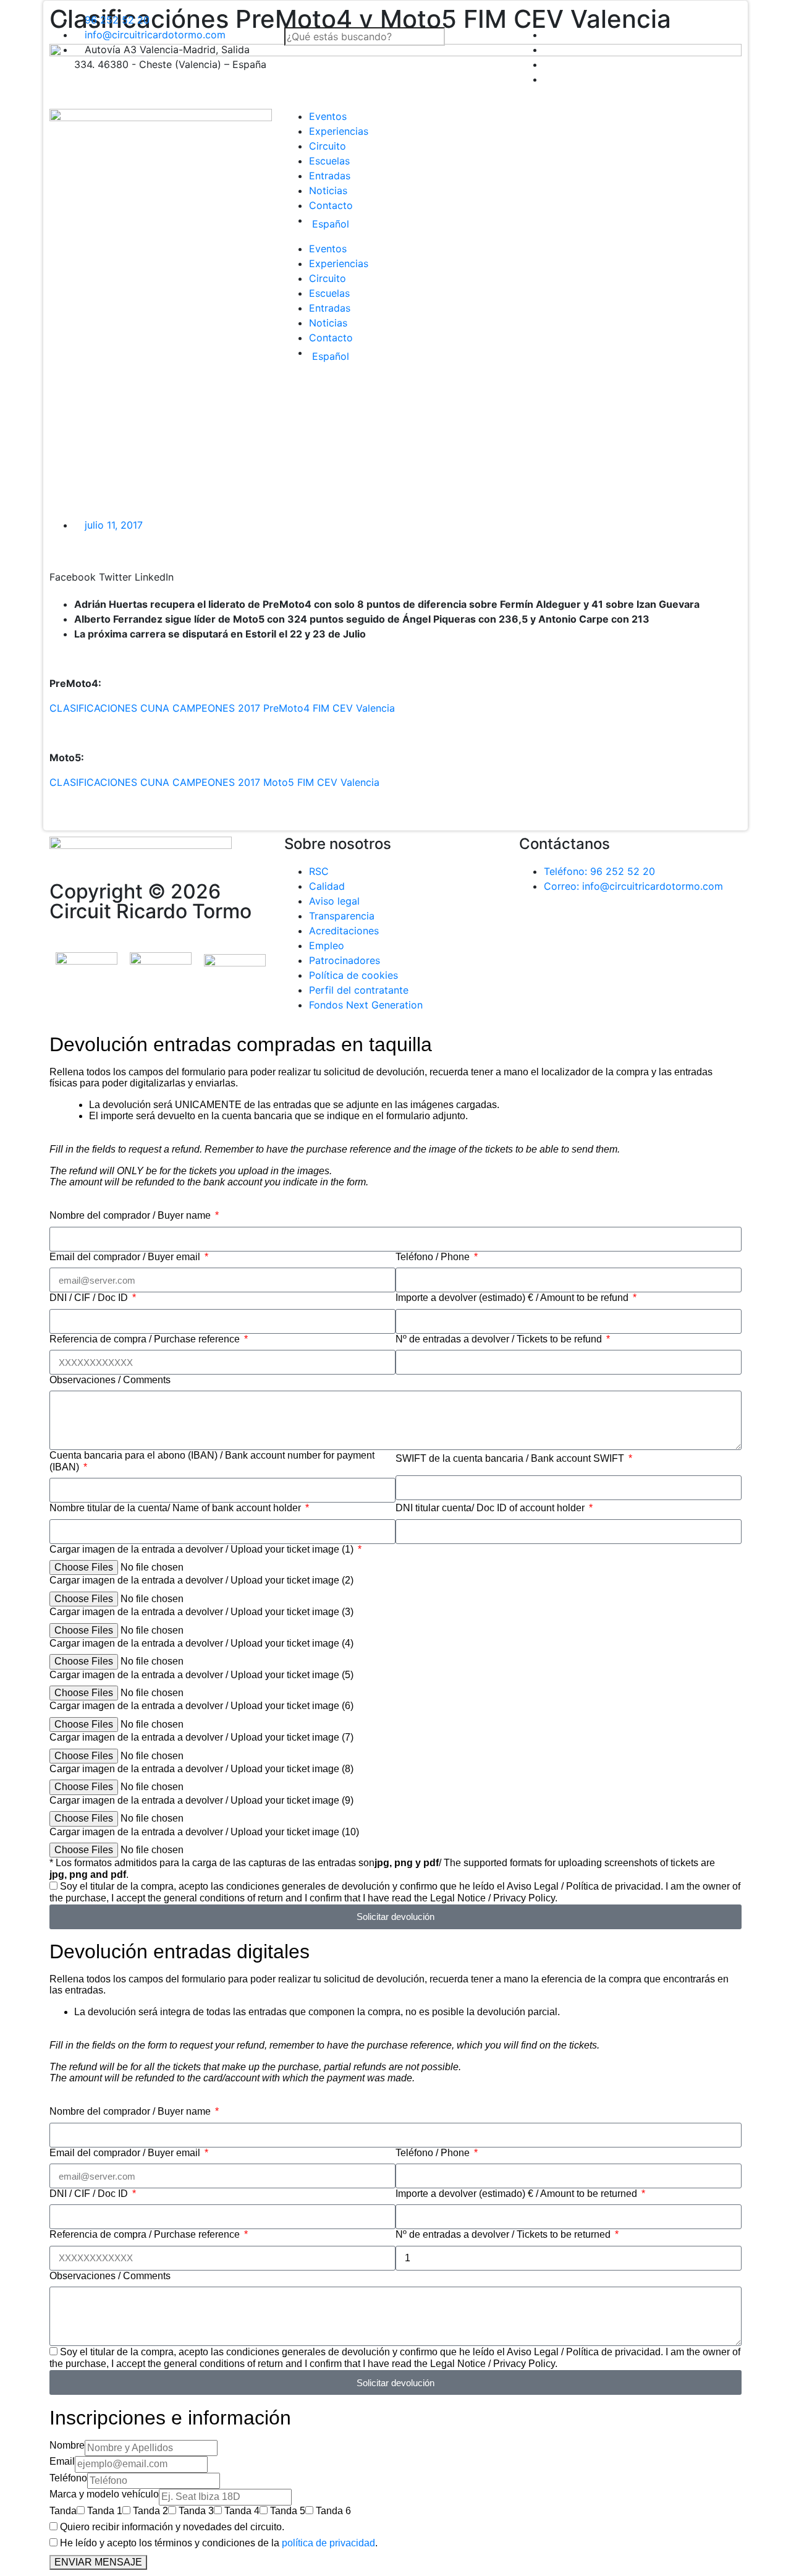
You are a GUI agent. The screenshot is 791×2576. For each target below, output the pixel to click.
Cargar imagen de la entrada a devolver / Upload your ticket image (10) (204, 1832)
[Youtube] (670, 931)
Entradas (330, 176)
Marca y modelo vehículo (104, 2494)
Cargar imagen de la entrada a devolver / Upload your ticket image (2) (201, 1580)
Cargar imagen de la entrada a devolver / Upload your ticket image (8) (201, 1769)
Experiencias (339, 131)
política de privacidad (328, 2543)
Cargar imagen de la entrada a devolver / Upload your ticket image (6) (201, 1706)
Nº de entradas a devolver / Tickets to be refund (500, 1339)
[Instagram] (603, 931)
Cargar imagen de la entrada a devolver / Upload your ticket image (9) (201, 1800)
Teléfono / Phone (434, 1257)
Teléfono (68, 2478)
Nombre (67, 2445)
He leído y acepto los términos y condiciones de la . (219, 2543)
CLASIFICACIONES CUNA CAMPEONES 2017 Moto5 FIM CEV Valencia (214, 782)
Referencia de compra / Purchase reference (146, 1339)
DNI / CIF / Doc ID (90, 1298)
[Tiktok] (637, 931)
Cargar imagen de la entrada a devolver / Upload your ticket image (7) (201, 1737)
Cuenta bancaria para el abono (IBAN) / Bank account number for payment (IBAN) (212, 1461)
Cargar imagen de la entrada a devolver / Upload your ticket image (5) (201, 1675)
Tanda (63, 2511)
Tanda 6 (333, 2511)
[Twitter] (569, 931)
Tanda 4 (242, 2511)
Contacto (331, 205)
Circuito (328, 146)
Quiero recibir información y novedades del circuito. (172, 2527)
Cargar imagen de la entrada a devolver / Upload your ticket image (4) (201, 1643)
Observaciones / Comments (110, 1380)
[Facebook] (535, 931)
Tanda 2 (150, 2511)
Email (62, 2461)
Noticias (328, 190)
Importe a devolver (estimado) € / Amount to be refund (513, 1298)
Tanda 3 (196, 2511)
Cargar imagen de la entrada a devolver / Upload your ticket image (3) (201, 1612)
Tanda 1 (105, 2511)
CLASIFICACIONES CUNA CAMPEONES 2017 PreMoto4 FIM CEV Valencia (222, 708)
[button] (395, 20)
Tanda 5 (288, 2511)
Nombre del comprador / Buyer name (131, 1215)
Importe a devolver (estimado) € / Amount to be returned (518, 2194)
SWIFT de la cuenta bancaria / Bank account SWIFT (511, 1458)
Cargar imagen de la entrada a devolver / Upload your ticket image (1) (203, 1549)
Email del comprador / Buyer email (126, 1257)
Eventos (328, 116)
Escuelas (329, 161)
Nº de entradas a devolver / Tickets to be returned (504, 2234)
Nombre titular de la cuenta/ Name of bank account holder (176, 1508)
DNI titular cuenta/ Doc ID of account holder (491, 1508)
